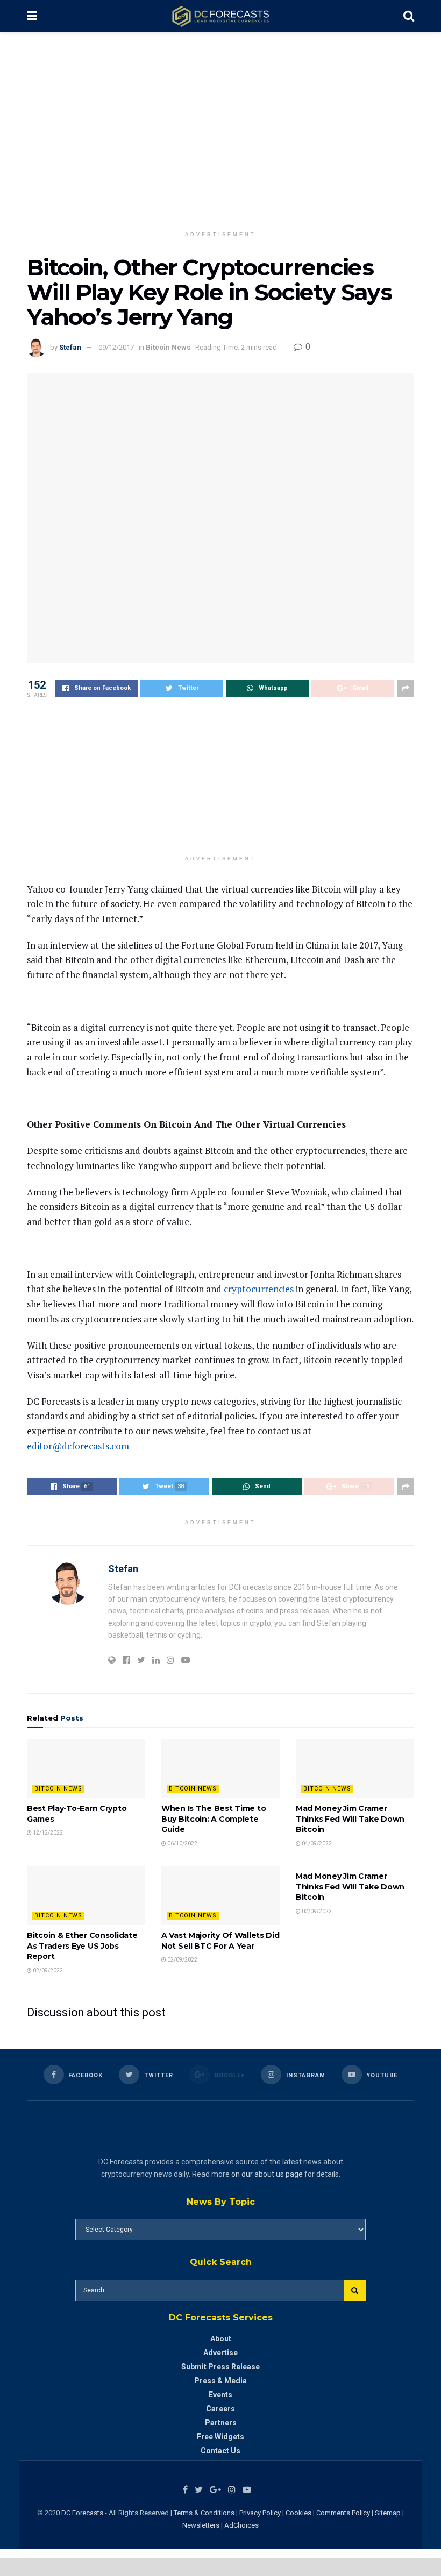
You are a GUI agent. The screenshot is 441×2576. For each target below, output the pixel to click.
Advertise (220, 2353)
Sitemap (388, 2513)
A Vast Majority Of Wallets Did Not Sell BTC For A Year (220, 1941)
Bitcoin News (168, 347)
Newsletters (201, 2525)
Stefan (70, 347)
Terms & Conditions (205, 2513)
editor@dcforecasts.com (78, 1446)
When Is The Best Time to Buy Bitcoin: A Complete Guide (214, 1819)
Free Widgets (220, 2437)
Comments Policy (343, 2513)
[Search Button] (355, 2290)
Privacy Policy (260, 2513)
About (221, 2339)
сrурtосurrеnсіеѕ (259, 1289)
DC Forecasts (82, 2513)
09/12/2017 (116, 347)
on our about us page (267, 2174)
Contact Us (220, 2451)
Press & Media (220, 2381)
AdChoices (241, 2525)
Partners (221, 2423)
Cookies (298, 2513)
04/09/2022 (316, 1843)
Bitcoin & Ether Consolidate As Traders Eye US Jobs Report (82, 1946)
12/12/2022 (47, 1833)
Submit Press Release (220, 2367)
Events (220, 2395)
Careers (220, 2409)
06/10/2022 (182, 1843)
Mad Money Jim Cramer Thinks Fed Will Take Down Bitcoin (350, 1819)
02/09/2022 (47, 1970)
